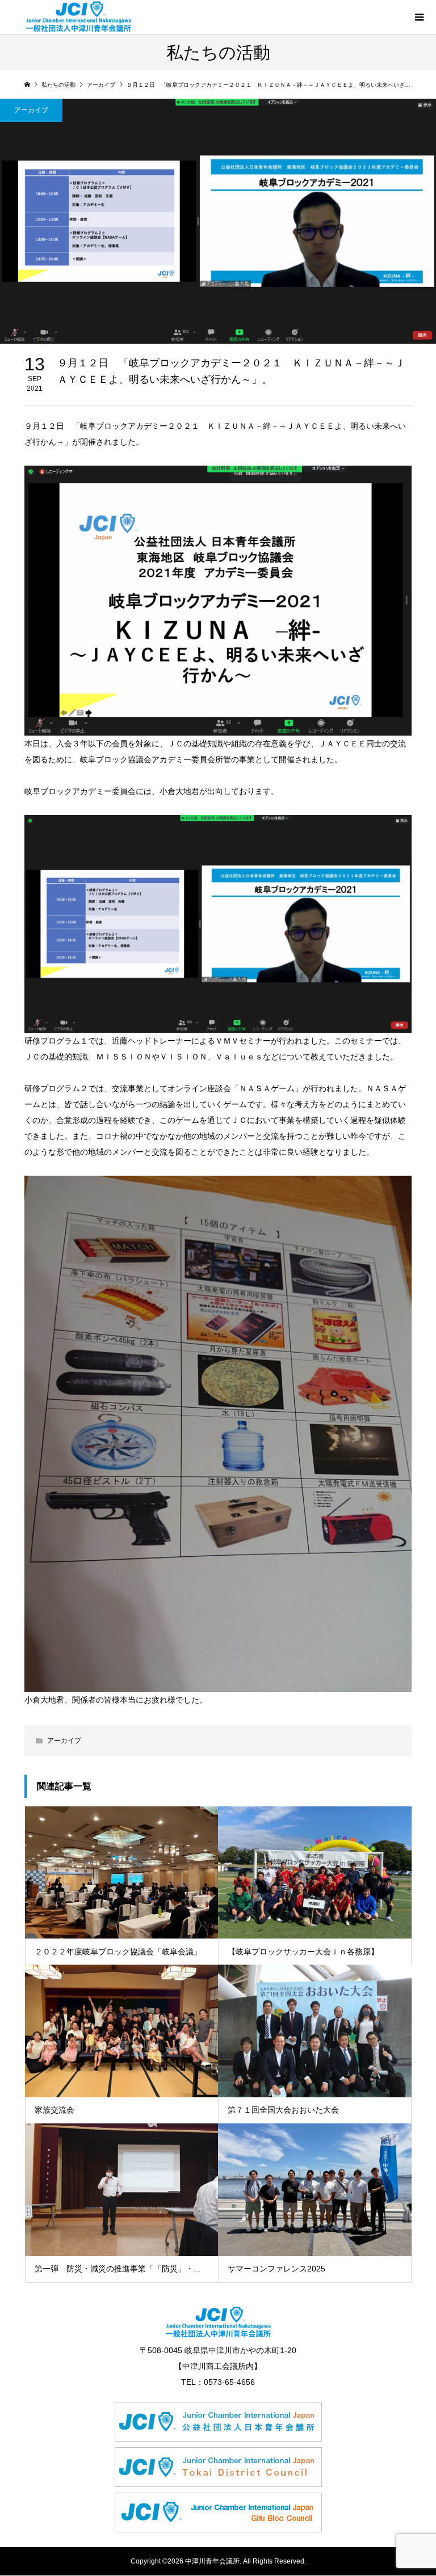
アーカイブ (31, 110)
